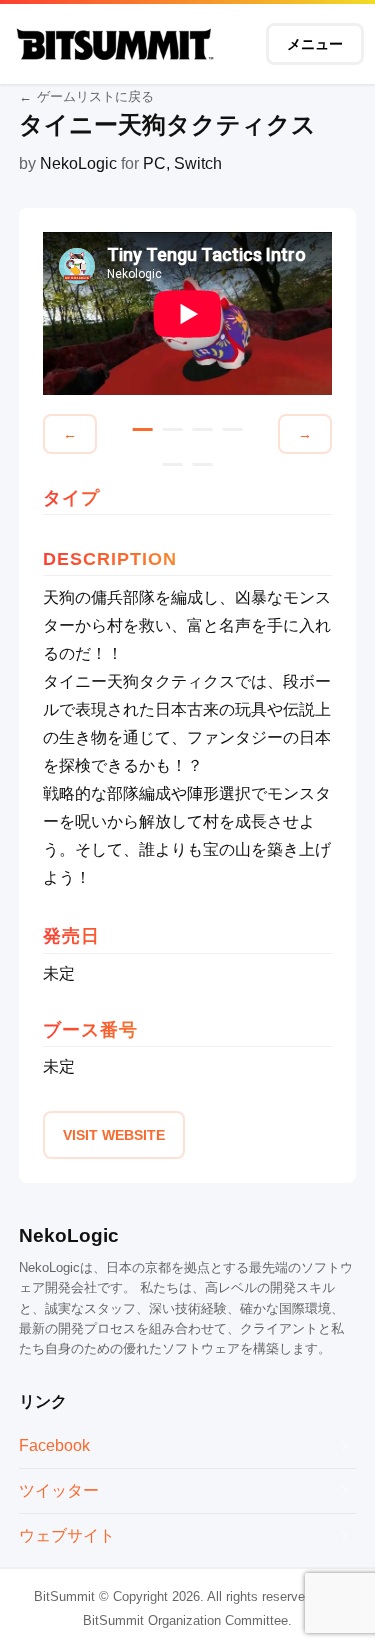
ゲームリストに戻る (95, 96)
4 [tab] (233, 429)
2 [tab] (173, 429)
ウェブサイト (67, 1535)
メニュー (315, 44)
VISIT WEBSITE (114, 1135)
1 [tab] (143, 429)
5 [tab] (173, 464)
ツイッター (59, 1490)
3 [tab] (203, 429)
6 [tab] (203, 464)
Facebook (54, 1445)
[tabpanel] (188, 313)
